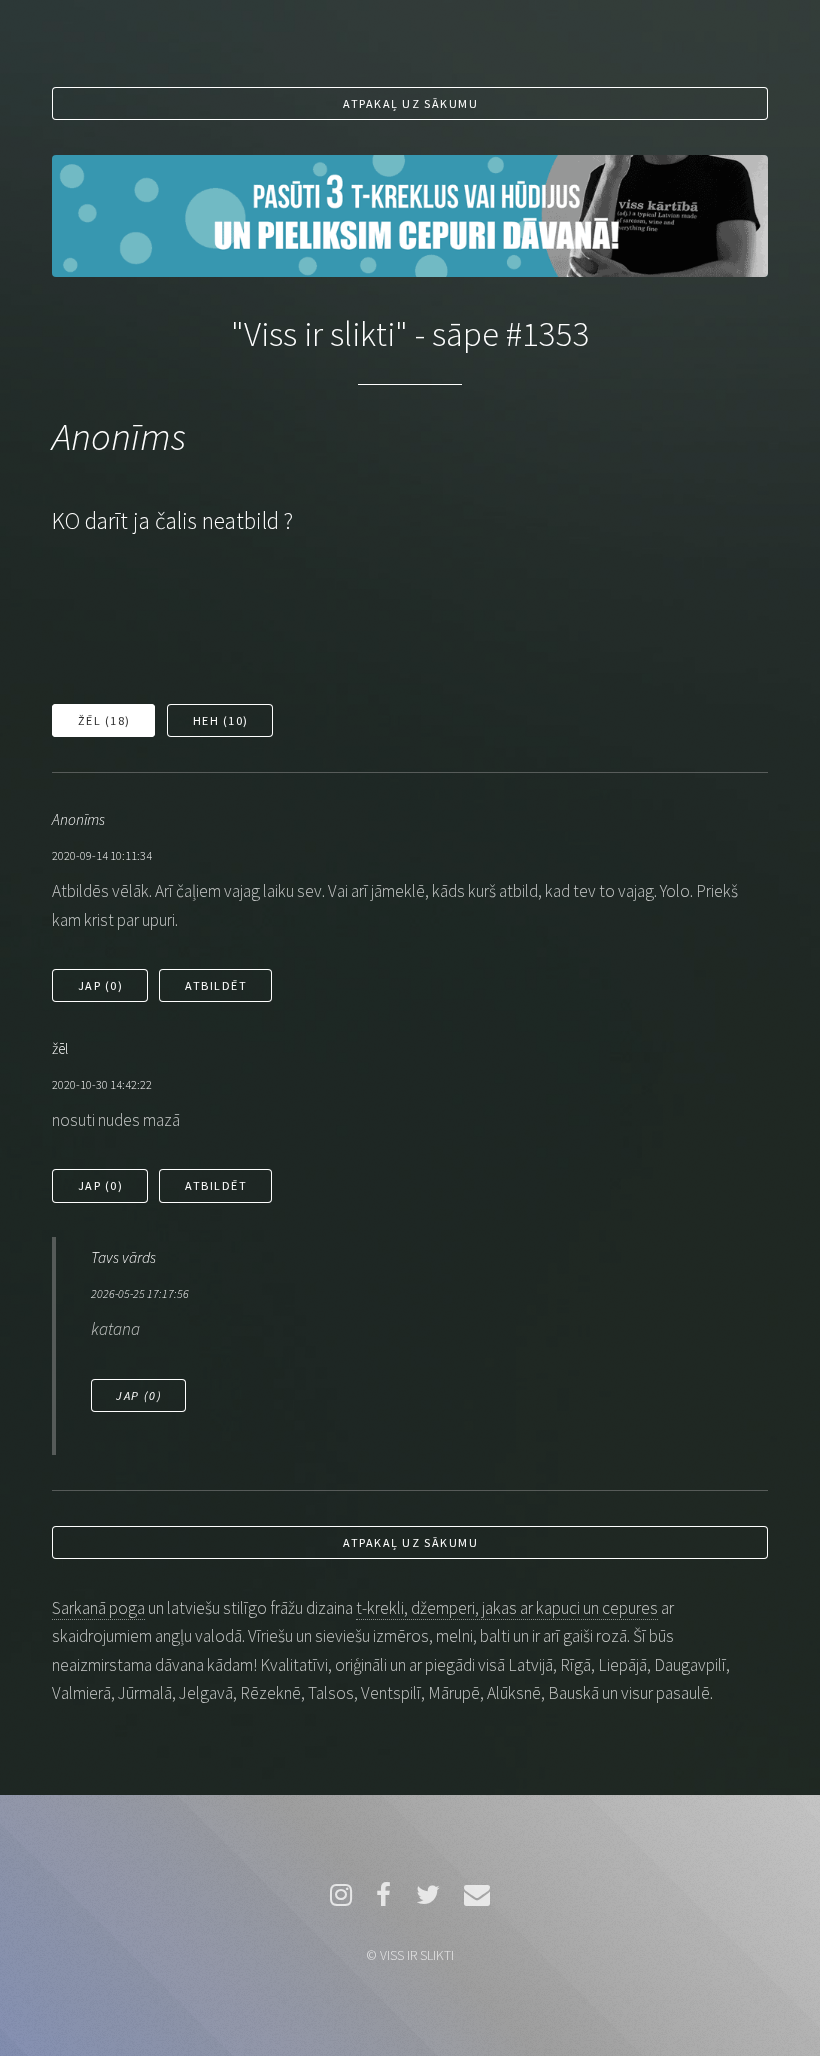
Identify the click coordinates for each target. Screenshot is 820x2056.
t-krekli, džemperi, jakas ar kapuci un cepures (507, 1608)
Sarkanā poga (98, 1608)
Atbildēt (216, 985)
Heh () (221, 720)
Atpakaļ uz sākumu (410, 103)
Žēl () (104, 720)
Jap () (101, 985)
